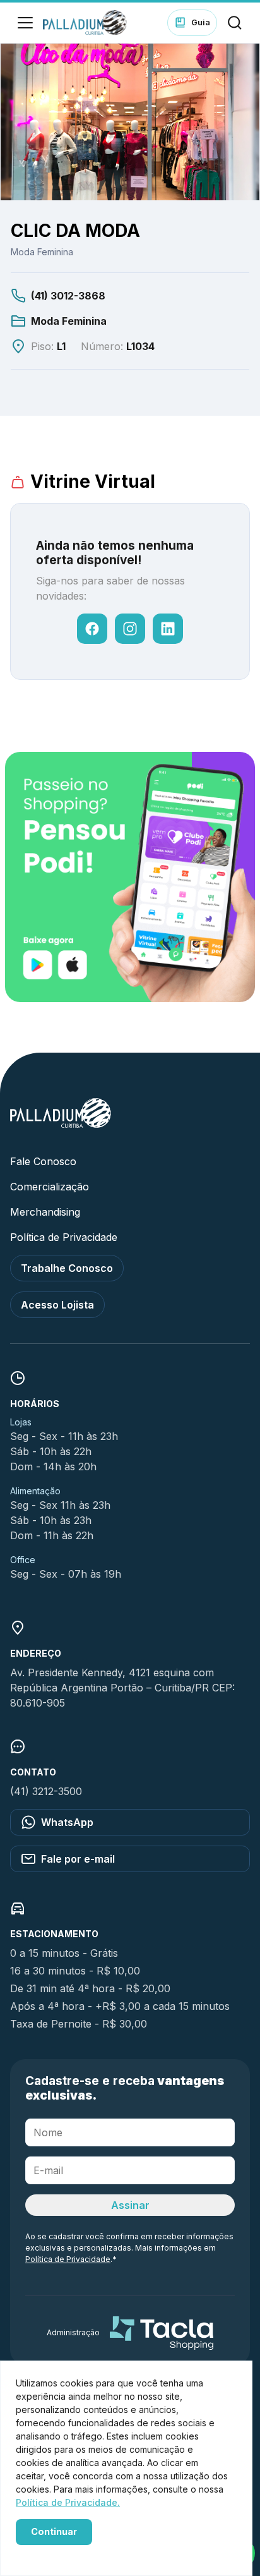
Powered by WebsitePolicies (69, 2552)
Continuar (54, 2531)
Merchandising (45, 1212)
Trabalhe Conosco (67, 1268)
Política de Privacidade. (68, 2502)
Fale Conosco (43, 1161)
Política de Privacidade (64, 1237)
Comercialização (50, 1187)
